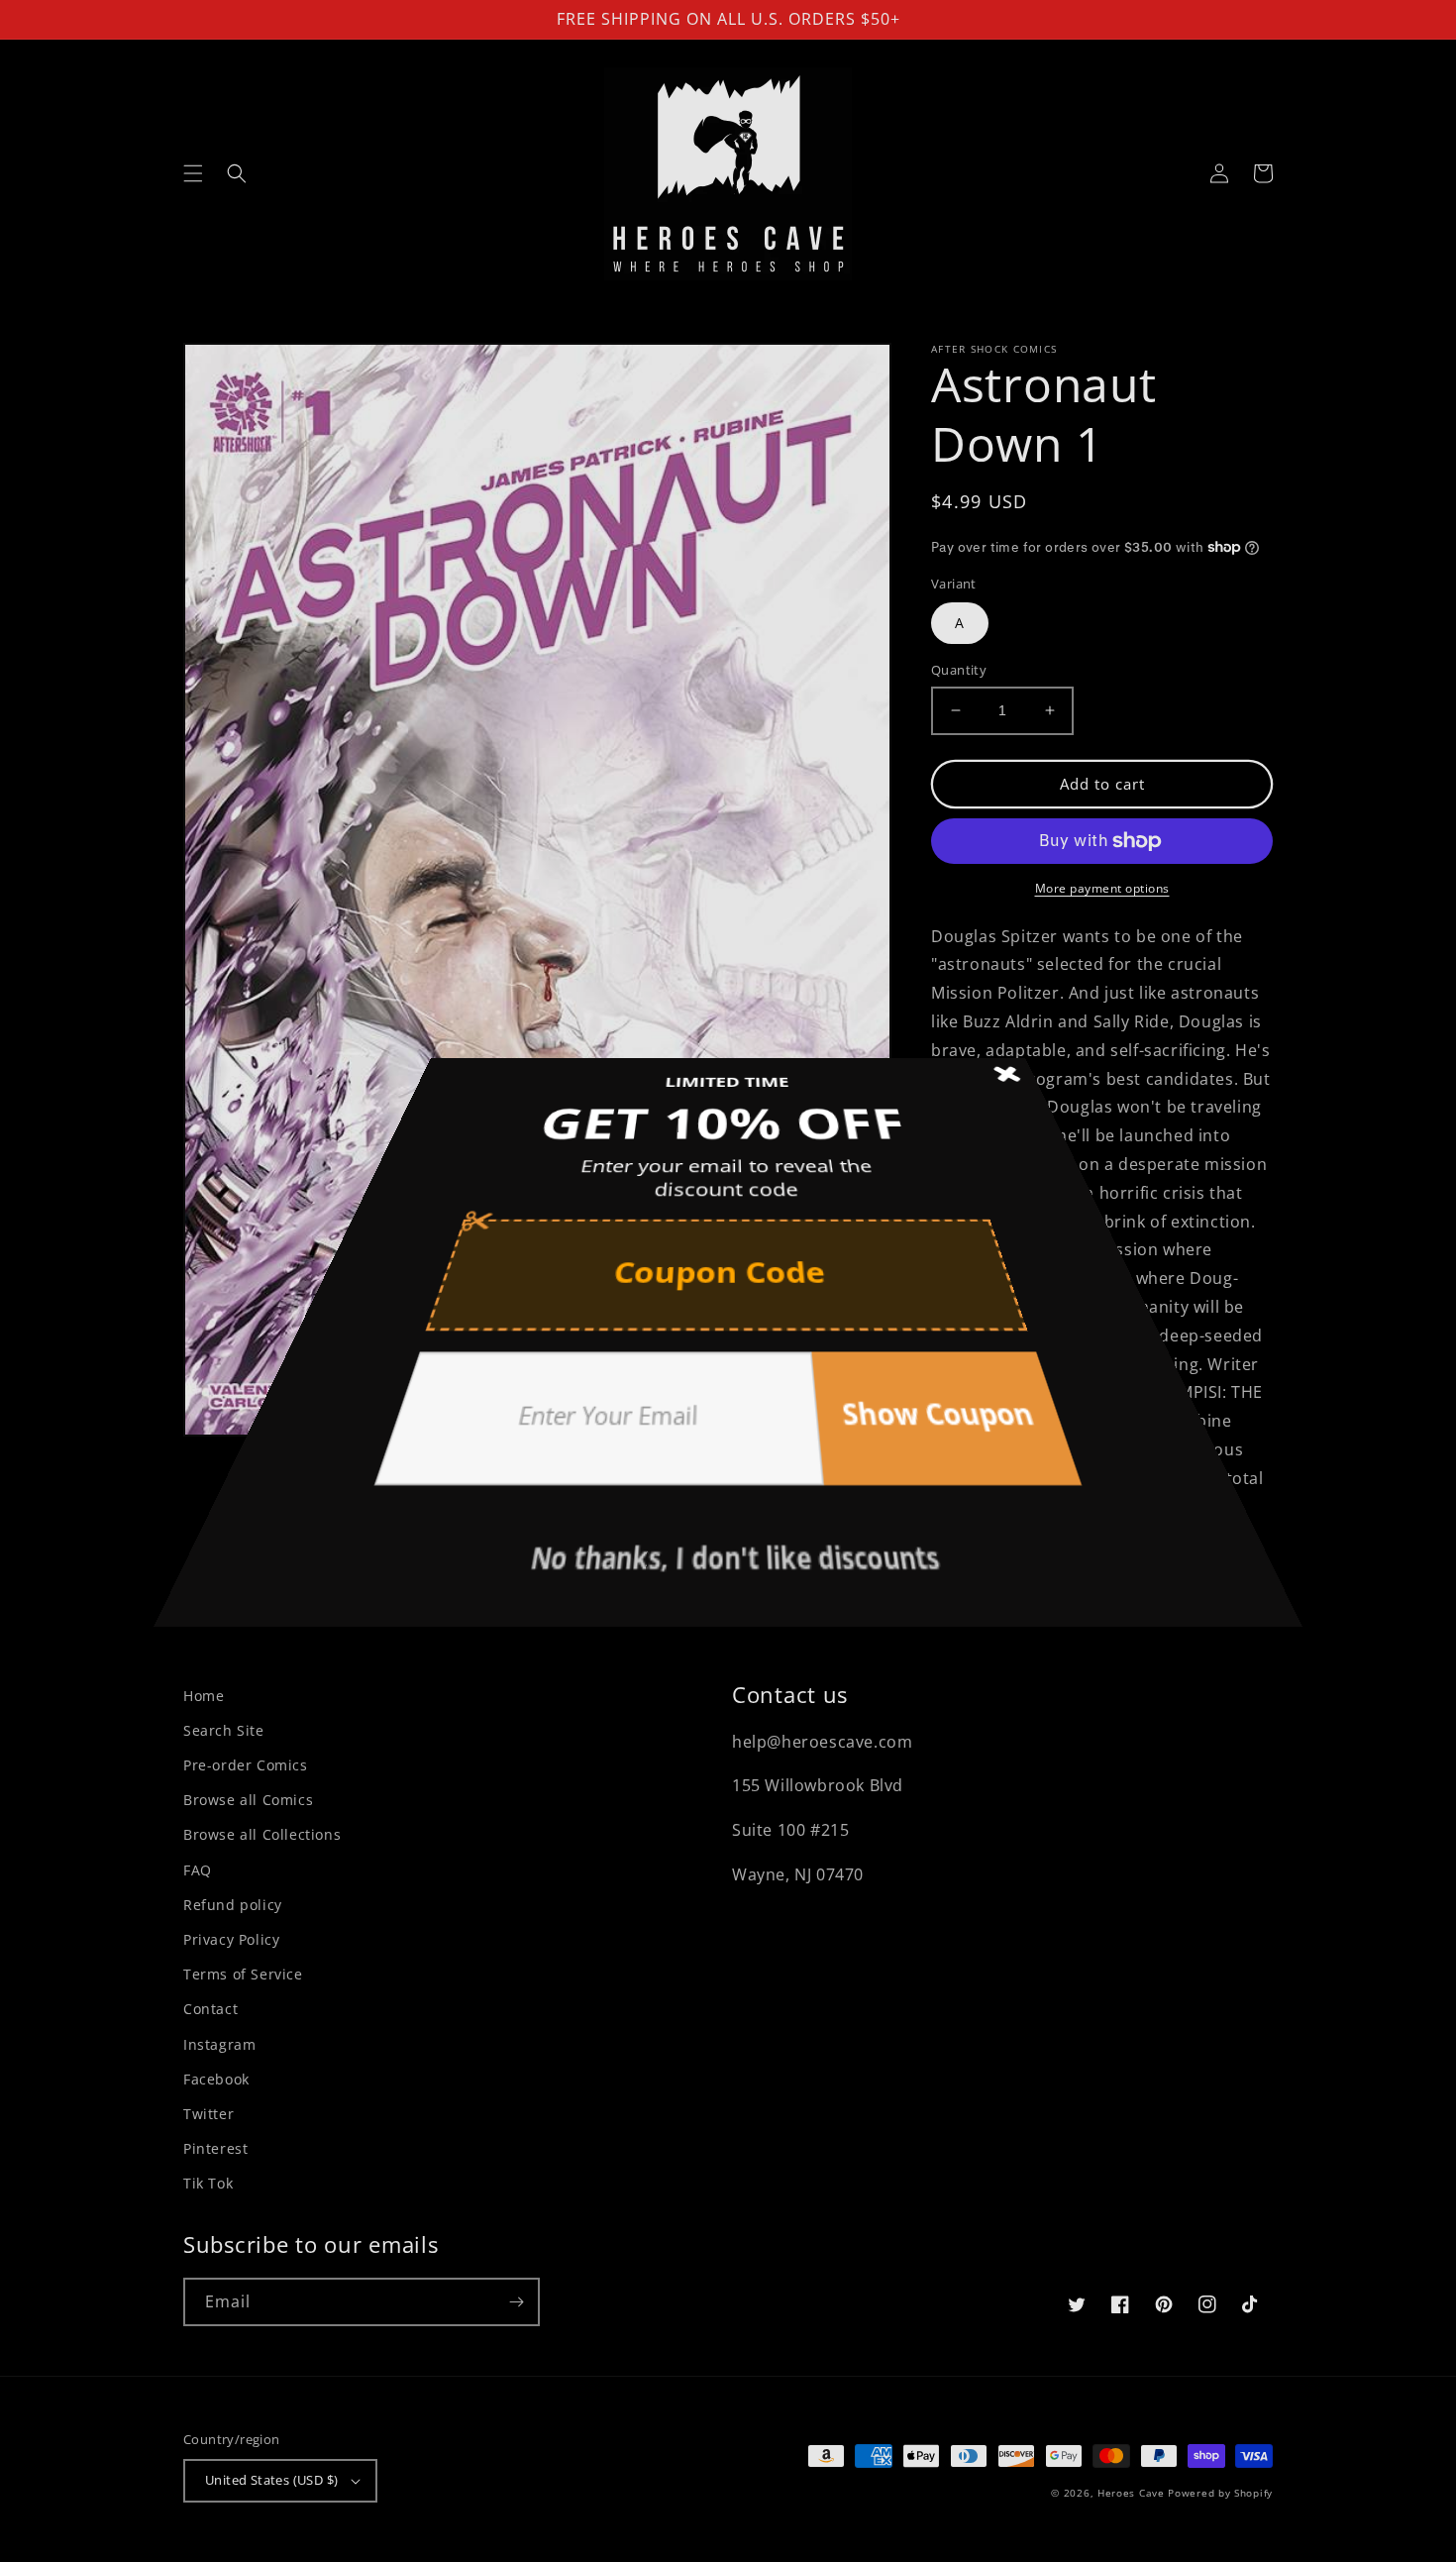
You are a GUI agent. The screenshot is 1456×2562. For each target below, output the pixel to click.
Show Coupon (844, 1344)
